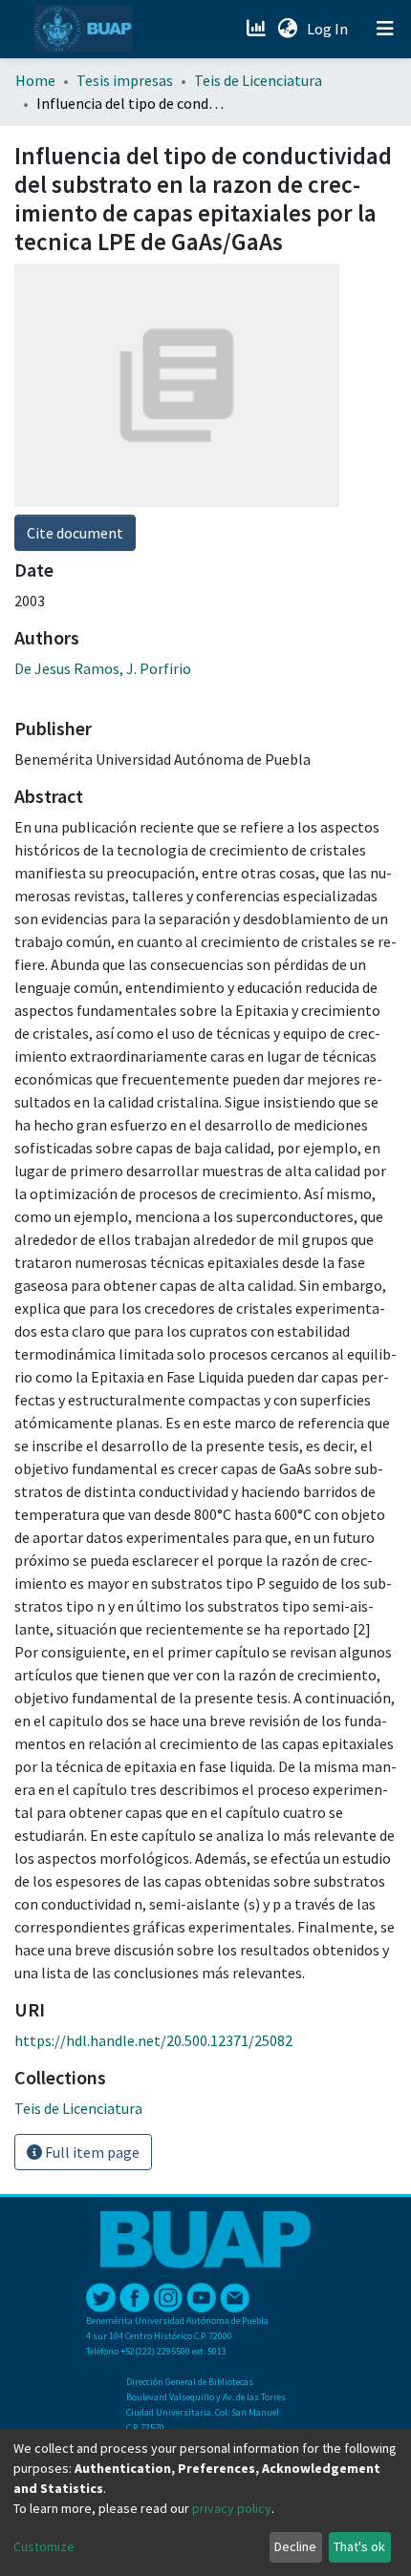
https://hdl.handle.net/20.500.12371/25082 (153, 2040)
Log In (329, 29)
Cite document (75, 533)
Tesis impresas (125, 80)
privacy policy (232, 2508)
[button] (287, 29)
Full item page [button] (91, 2152)
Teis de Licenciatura (258, 80)
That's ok (359, 2546)
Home (35, 80)
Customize (44, 2546)
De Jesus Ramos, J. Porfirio (103, 668)
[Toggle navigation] (385, 29)
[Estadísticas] (258, 29)
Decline (295, 2546)
